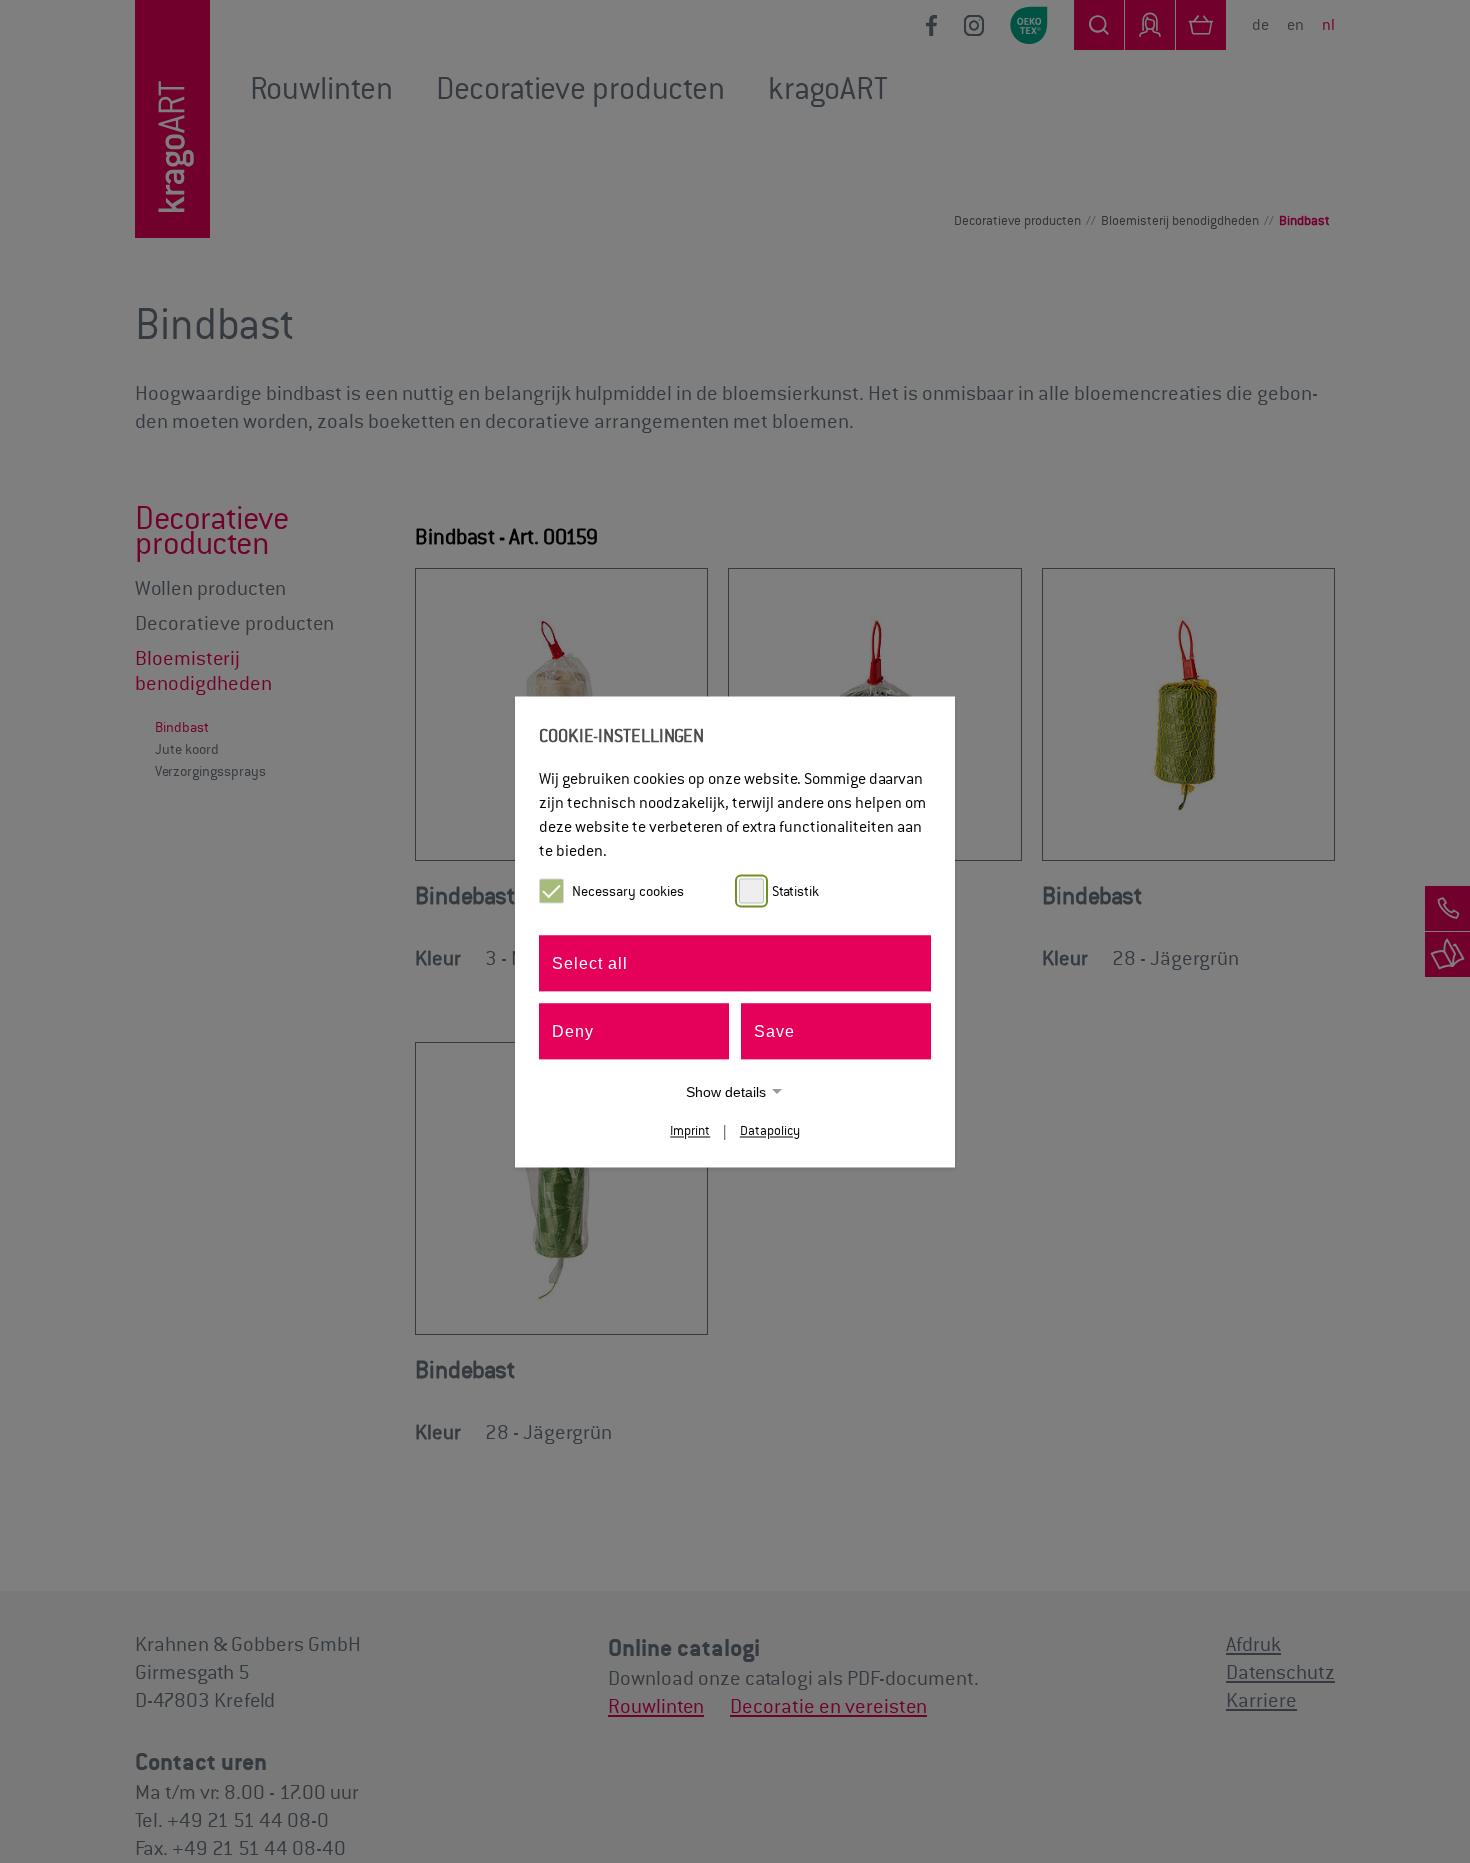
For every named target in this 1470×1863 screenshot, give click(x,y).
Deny (573, 1030)
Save (774, 1030)
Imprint (690, 1130)
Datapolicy (770, 1130)
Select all (590, 962)
